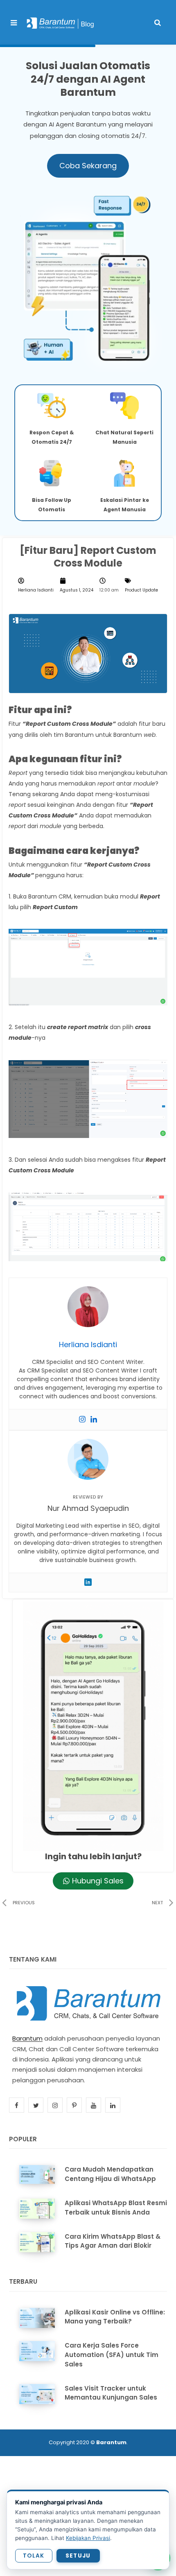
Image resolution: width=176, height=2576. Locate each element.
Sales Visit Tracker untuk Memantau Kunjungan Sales (111, 2393)
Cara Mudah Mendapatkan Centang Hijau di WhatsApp (110, 2174)
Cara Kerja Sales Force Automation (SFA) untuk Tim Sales (112, 2355)
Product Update (141, 590)
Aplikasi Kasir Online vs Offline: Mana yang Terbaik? (115, 2317)
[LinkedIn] (88, 1582)
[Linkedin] (94, 1420)
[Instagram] (82, 1420)
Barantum (27, 2038)
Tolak (34, 2556)
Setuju (78, 2556)
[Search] (158, 23)
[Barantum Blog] (61, 23)
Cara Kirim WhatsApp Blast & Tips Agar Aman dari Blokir (113, 2241)
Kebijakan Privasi (88, 2538)
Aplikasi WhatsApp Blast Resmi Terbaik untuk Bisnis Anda (116, 2208)
